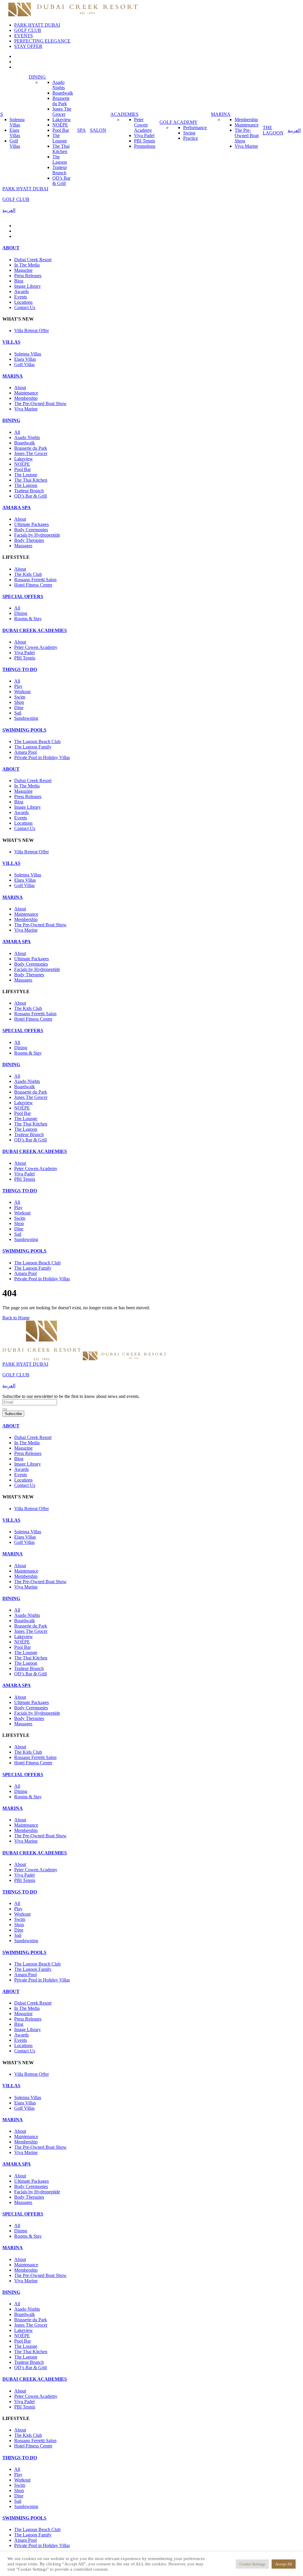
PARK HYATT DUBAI (37, 25)
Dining (21, 613)
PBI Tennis (145, 141)
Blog (19, 281)
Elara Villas (15, 133)
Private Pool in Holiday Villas (42, 757)
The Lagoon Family (33, 747)
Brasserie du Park (61, 101)
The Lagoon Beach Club (37, 742)
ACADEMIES (124, 114)
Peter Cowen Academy (143, 125)
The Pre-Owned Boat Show (247, 135)
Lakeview (62, 120)
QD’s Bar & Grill (61, 181)
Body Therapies (29, 540)
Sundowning (26, 718)
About (20, 388)
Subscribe (13, 1414)
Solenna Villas (17, 122)
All (17, 432)
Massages (23, 546)
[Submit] (5, 1409)
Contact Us (25, 307)
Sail (18, 713)
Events (21, 297)
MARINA (221, 114)
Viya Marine (246, 146)
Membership (246, 120)
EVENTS (24, 36)
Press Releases (28, 276)
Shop (19, 702)
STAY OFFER (28, 46)
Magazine (23, 270)
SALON (98, 130)
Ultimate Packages (32, 524)
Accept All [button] (284, 2564)
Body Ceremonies (31, 530)
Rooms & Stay (28, 619)
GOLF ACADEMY (179, 122)
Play (18, 686)
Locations (23, 302)
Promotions (145, 146)
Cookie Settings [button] (252, 2564)
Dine (19, 708)
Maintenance (247, 125)
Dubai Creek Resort (33, 260)
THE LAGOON (273, 130)
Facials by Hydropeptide (37, 535)
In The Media (27, 265)
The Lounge (60, 138)
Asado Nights (59, 85)
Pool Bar (61, 130)
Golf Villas (15, 143)
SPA (82, 130)
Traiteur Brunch (60, 170)
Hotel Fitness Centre (33, 585)
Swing (189, 133)
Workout (22, 692)
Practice (191, 138)
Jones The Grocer (62, 112)
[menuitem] (294, 130)
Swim (20, 697)
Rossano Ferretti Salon (35, 580)
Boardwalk (63, 93)
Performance (195, 127)
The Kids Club (28, 574)
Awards (21, 291)
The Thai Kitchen (61, 149)
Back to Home (16, 1318)
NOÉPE (60, 125)
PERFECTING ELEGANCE (42, 41)
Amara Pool (25, 752)
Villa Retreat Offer (32, 330)
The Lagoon (60, 159)
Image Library (28, 286)
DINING (37, 77)
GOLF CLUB (28, 30)
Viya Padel (144, 135)
